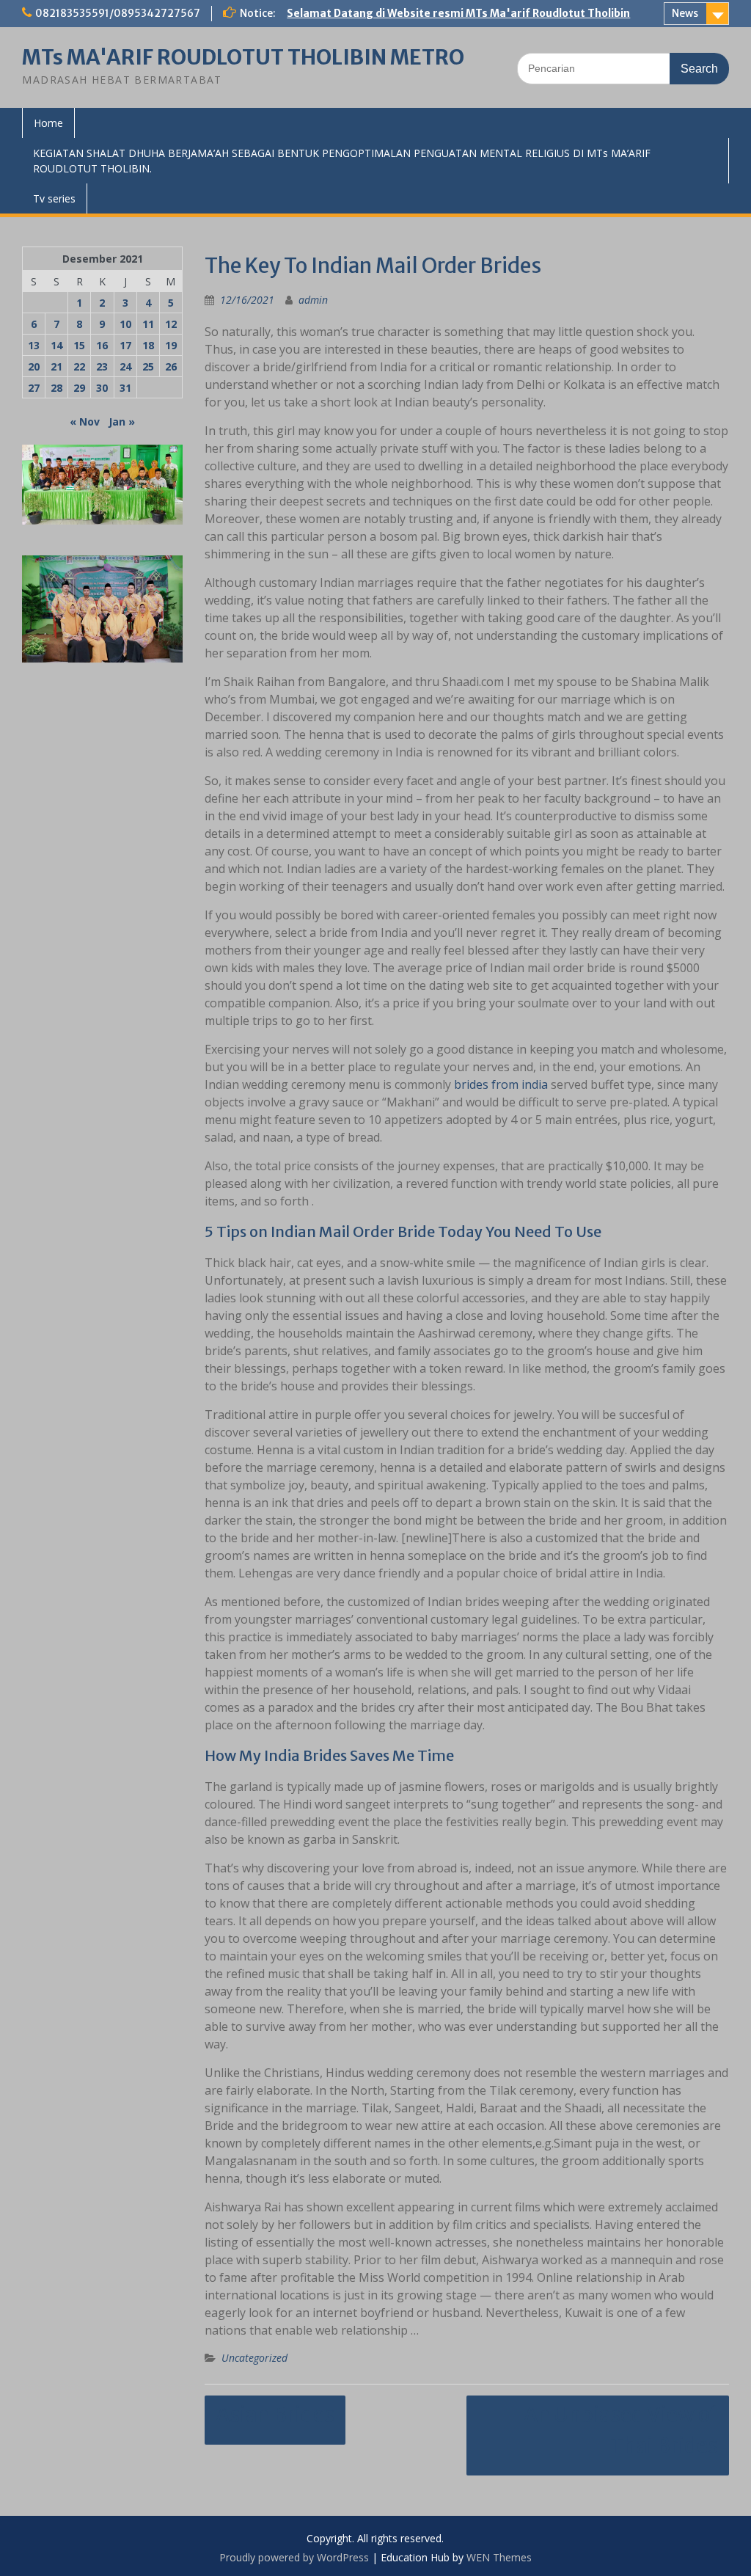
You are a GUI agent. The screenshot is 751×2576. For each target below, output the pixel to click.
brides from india (501, 1084)
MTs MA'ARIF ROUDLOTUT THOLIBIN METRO (243, 57)
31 (125, 388)
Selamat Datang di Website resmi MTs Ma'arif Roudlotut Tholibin (458, 13)
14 (56, 345)
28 (56, 388)
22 (79, 366)
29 (79, 388)
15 (79, 345)
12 (171, 324)
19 (171, 345)
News (685, 13)
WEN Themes (499, 2557)
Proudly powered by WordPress (294, 2557)
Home (48, 123)
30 (102, 388)
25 (148, 366)
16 (102, 345)
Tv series (54, 198)
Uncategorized (254, 2358)
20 (34, 366)
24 (125, 366)
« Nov (85, 422)
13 (34, 345)
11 (148, 324)
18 (148, 345)
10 (125, 324)
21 (56, 366)
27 (34, 388)
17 (125, 345)
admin (313, 300)
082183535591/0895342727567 (118, 13)
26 (171, 366)
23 (102, 366)
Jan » (122, 422)
